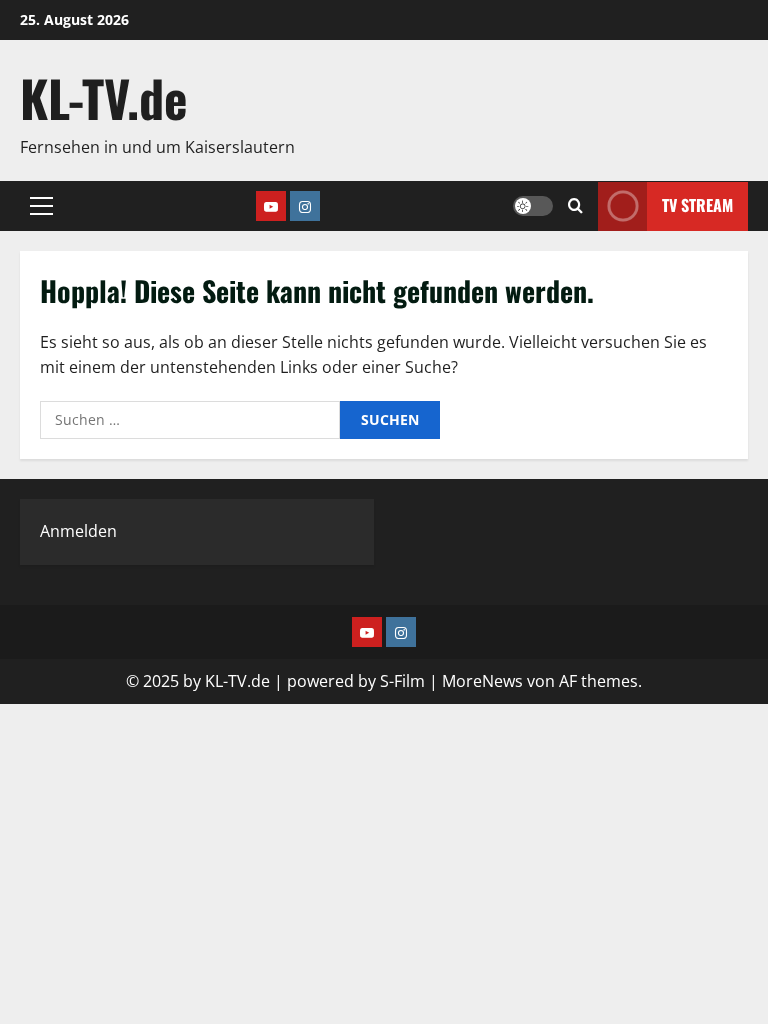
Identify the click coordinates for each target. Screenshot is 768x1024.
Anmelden (78, 531)
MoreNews (482, 681)
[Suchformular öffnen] (575, 206)
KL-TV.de (104, 97)
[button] (41, 206)
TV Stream (697, 205)
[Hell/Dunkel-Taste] (533, 206)
